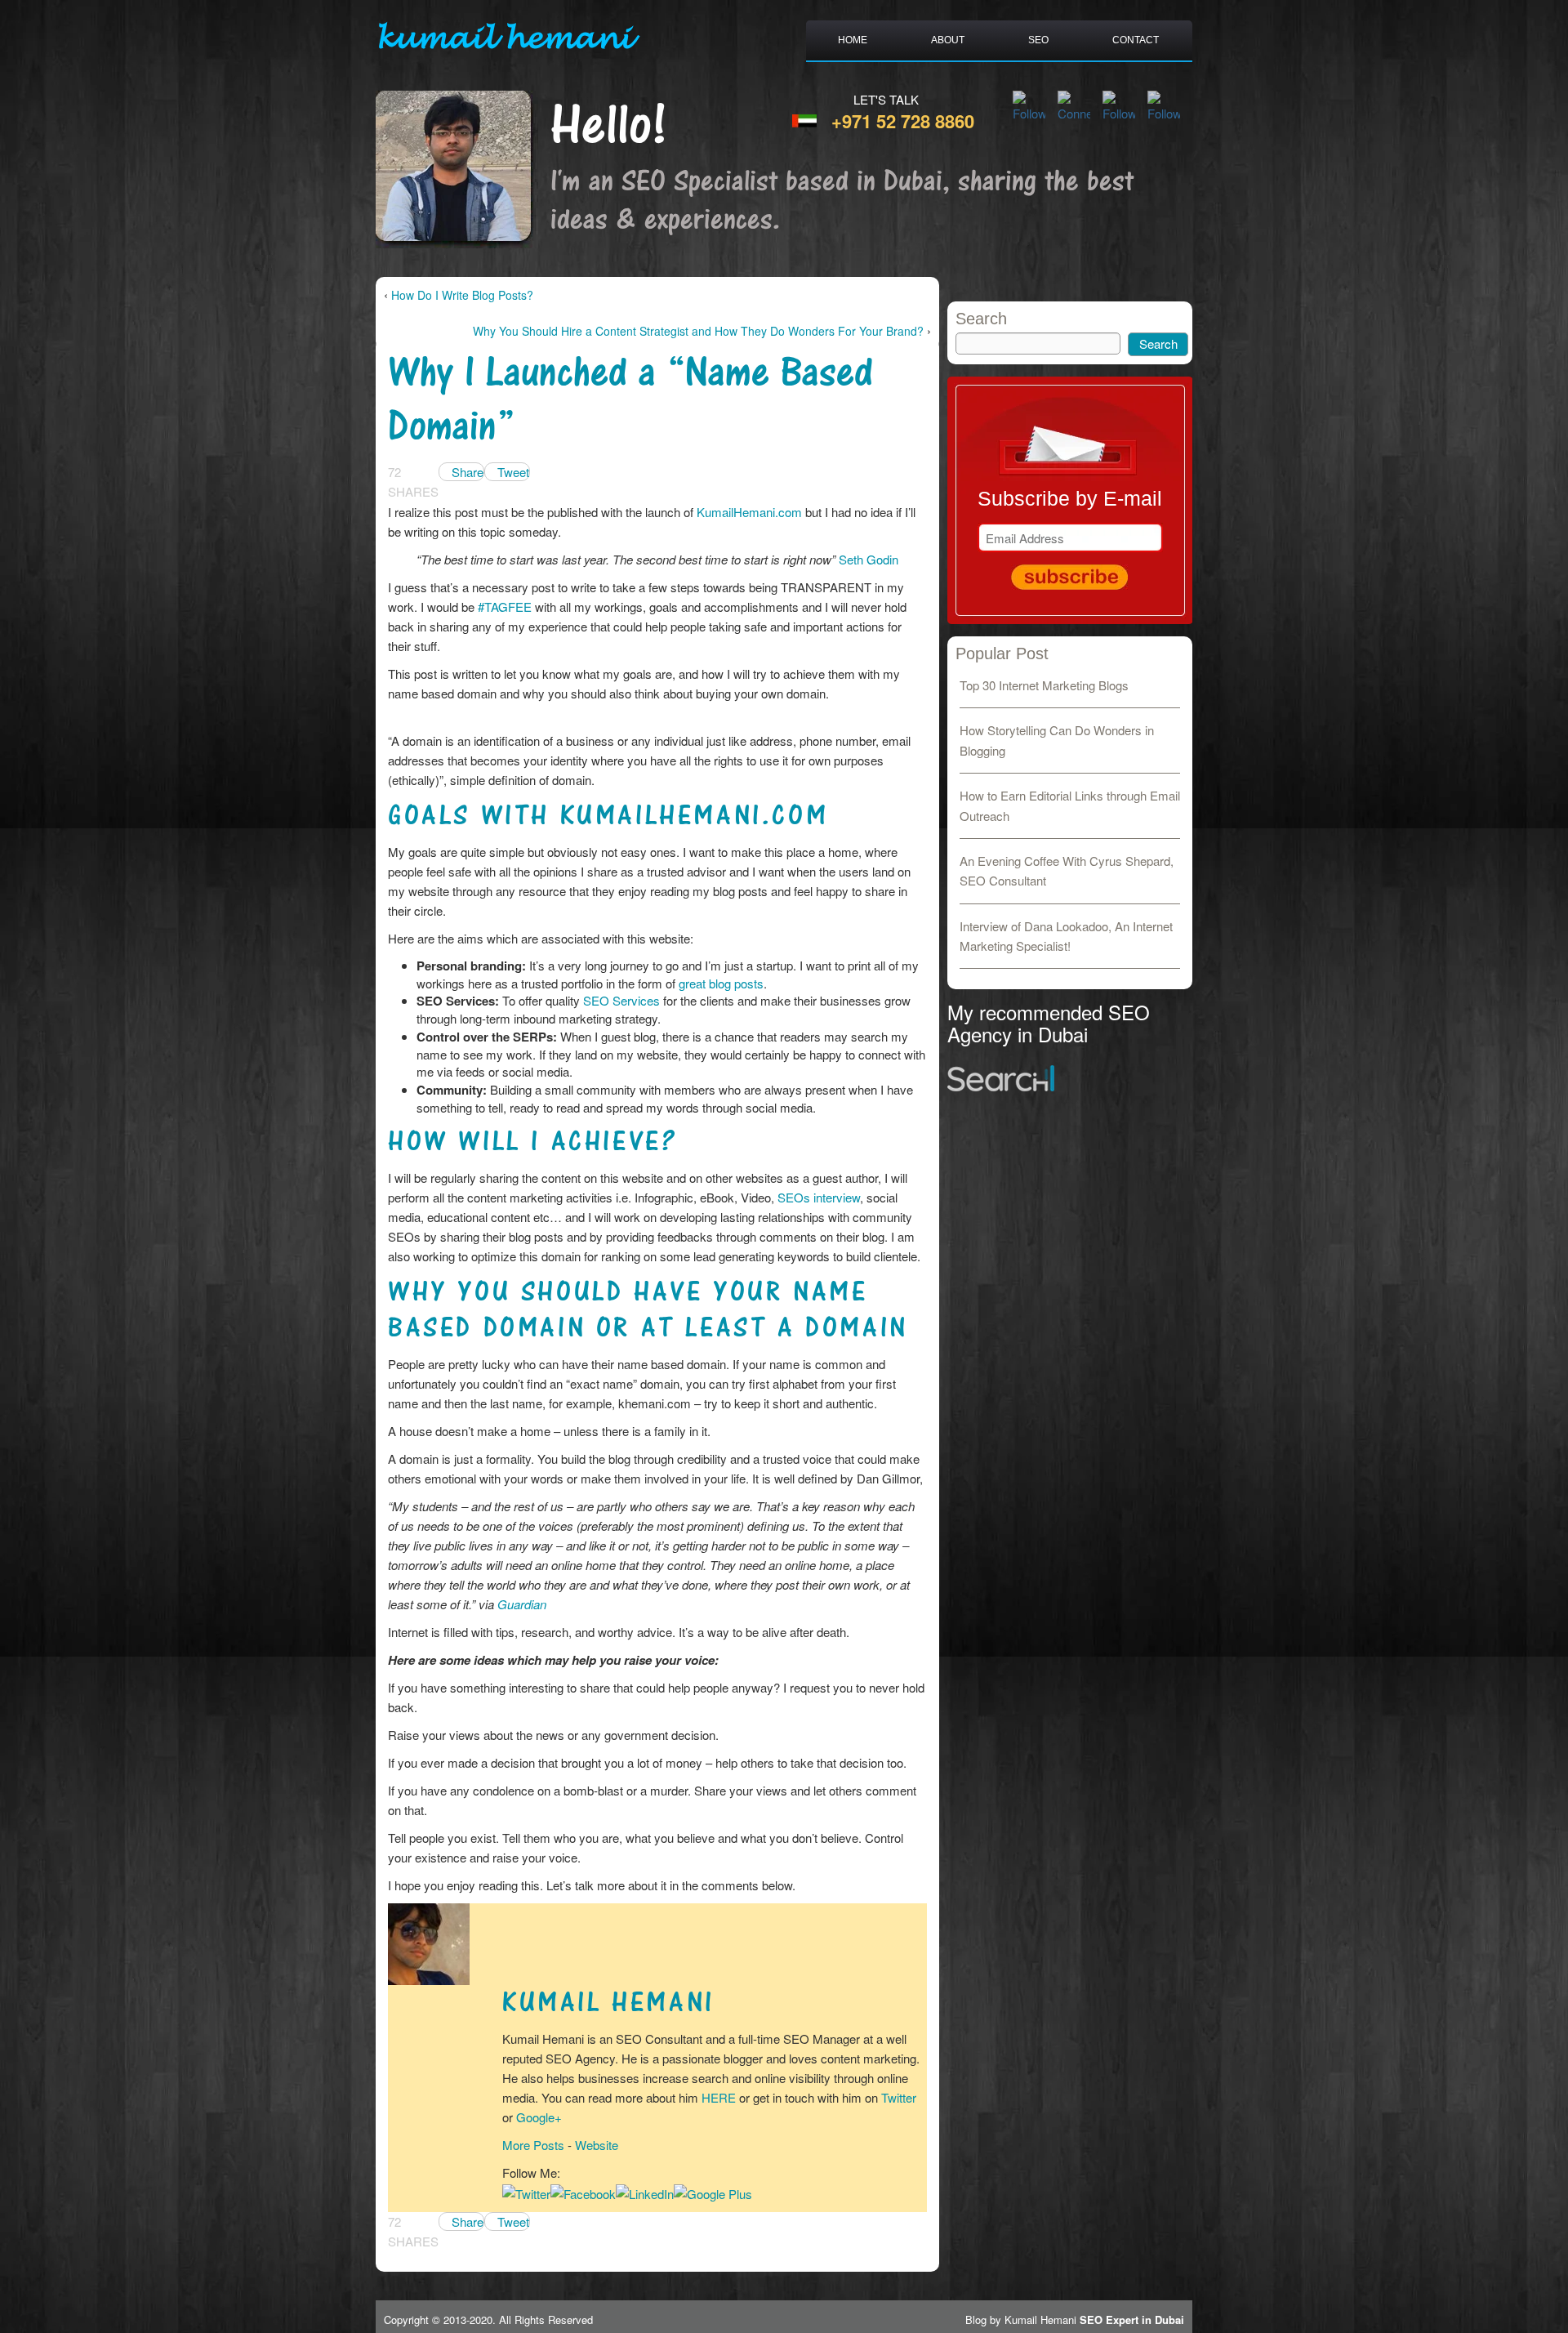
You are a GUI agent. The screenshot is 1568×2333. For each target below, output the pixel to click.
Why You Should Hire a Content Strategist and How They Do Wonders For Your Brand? (698, 331)
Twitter (899, 2097)
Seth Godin (869, 559)
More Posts (533, 2145)
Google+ (539, 2117)
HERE (719, 2097)
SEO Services (621, 1000)
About (948, 40)
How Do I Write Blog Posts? (462, 295)
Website (597, 2145)
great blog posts (721, 983)
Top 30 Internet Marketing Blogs (1044, 685)
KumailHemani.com (749, 512)
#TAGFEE (505, 607)
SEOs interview (819, 1197)
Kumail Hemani (608, 2003)
